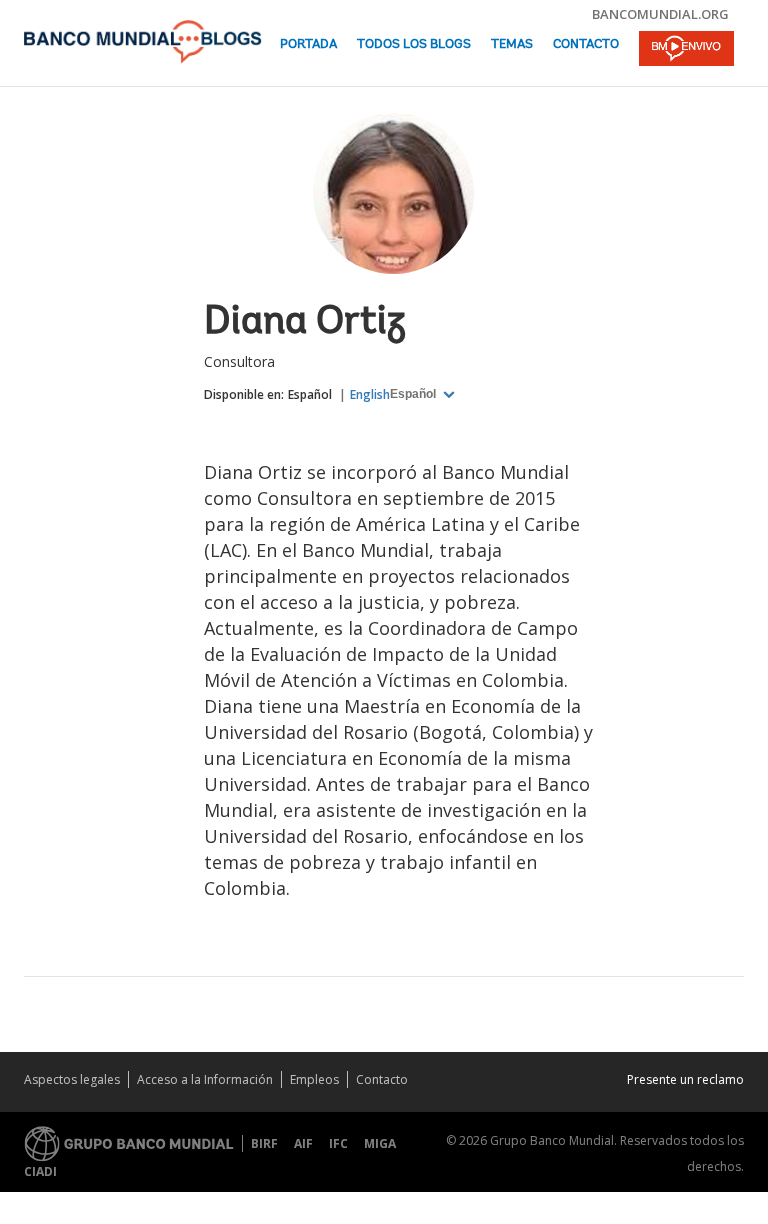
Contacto (586, 44)
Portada (308, 44)
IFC (338, 1143)
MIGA (380, 1143)
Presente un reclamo (685, 1079)
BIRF (264, 1143)
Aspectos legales (72, 1079)
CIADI (40, 1171)
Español (310, 394)
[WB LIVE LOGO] (686, 50)
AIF (303, 1143)
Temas (512, 44)
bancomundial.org (660, 14)
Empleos (314, 1079)
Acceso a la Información (205, 1079)
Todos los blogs (414, 44)
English (370, 394)
